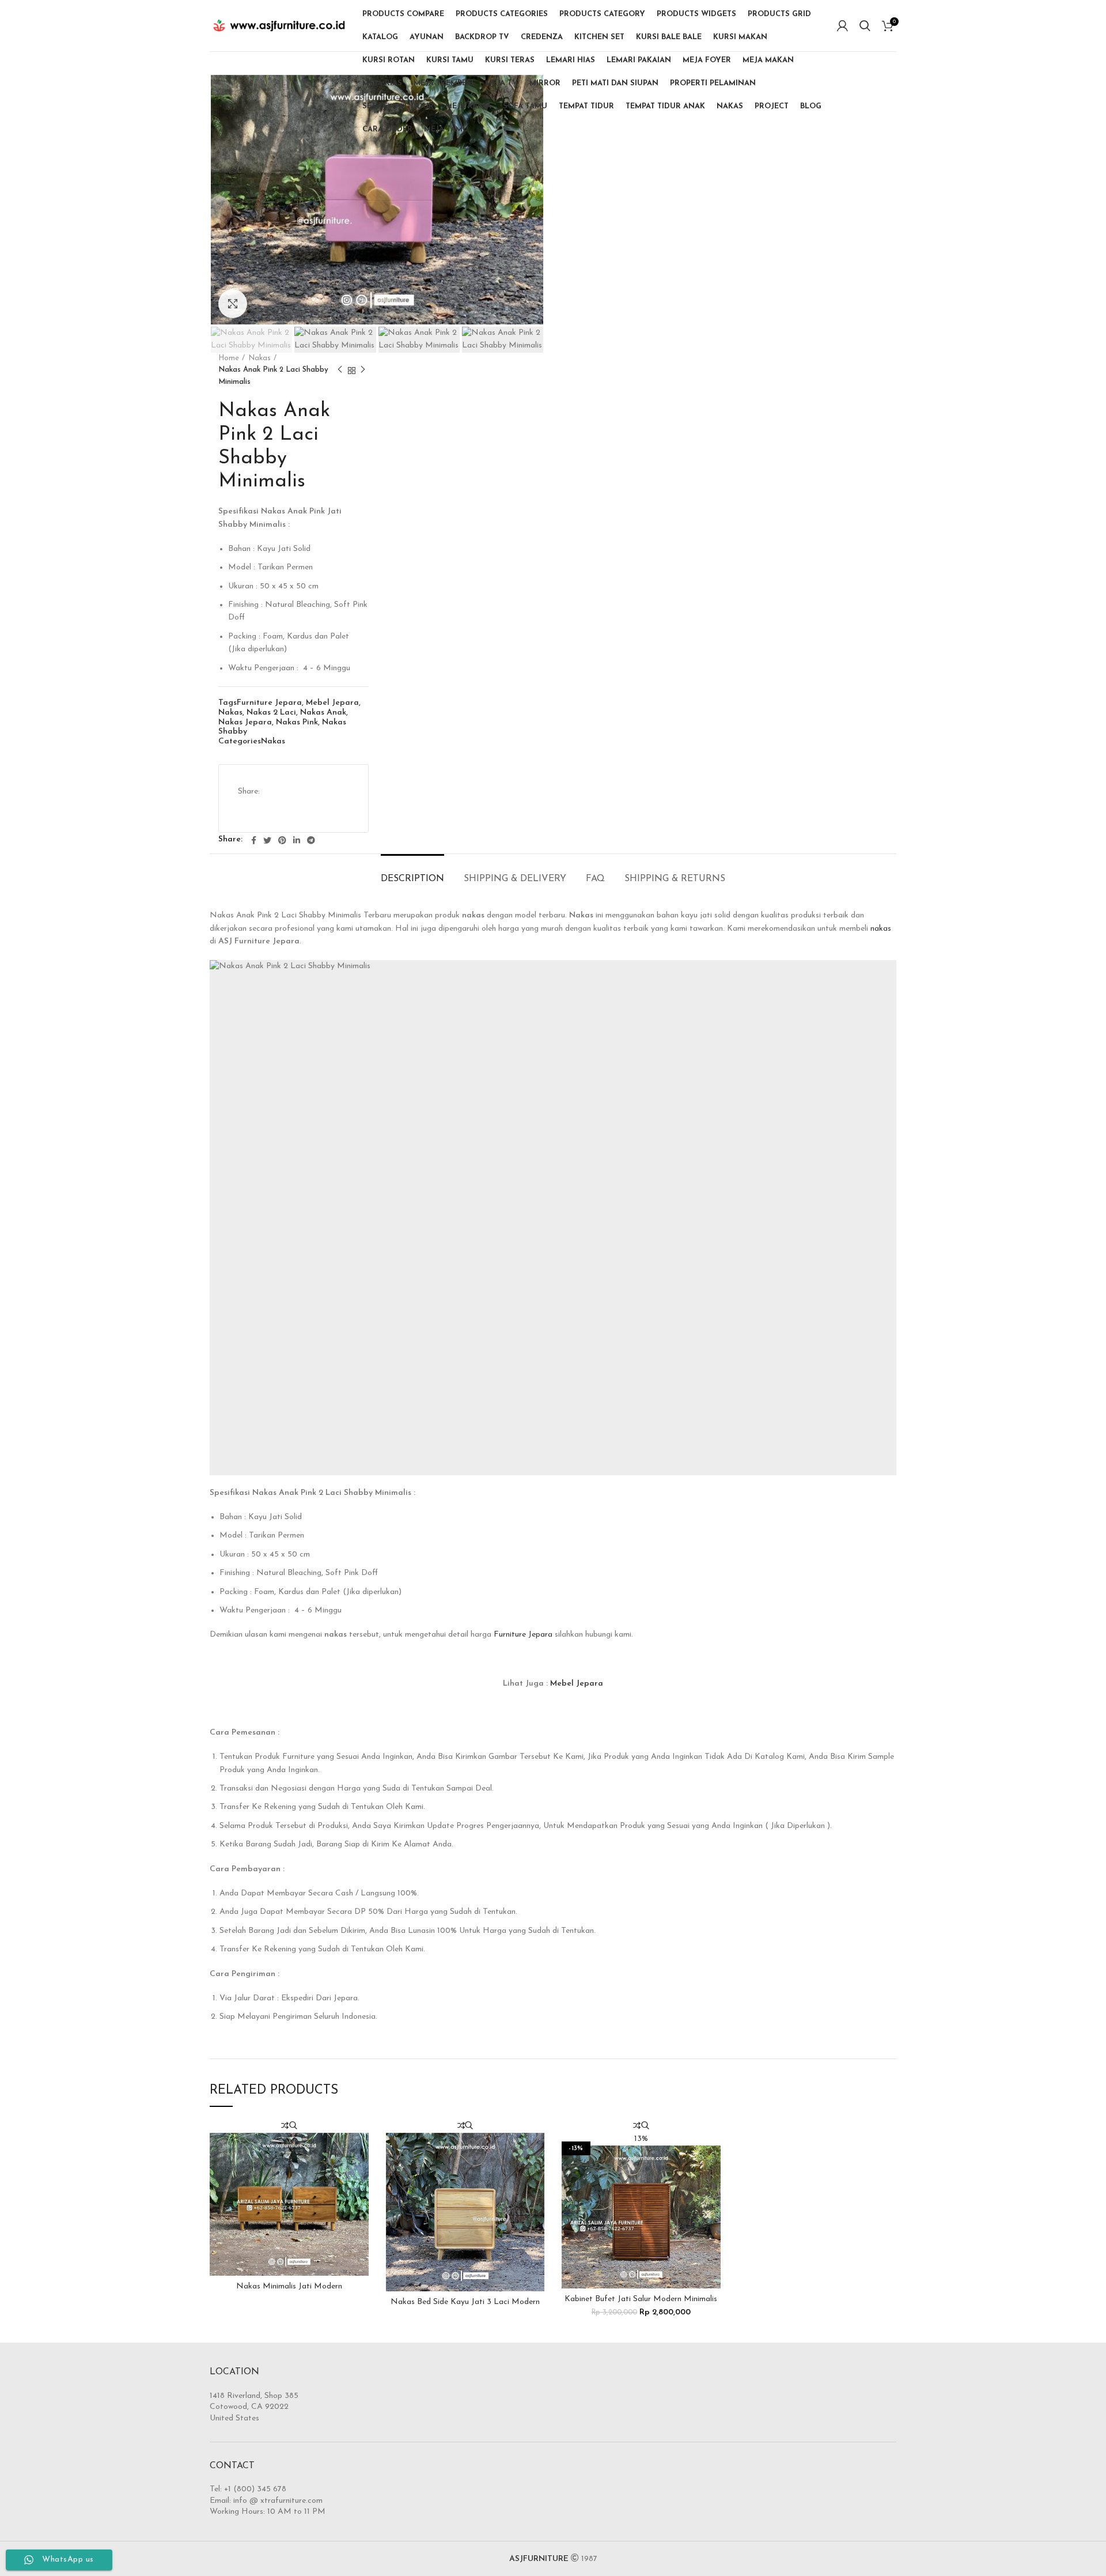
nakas (881, 929)
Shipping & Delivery (515, 879)
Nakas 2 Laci (271, 713)
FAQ (595, 879)
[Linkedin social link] (297, 840)
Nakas (260, 358)
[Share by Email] (336, 810)
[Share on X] (305, 782)
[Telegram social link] (311, 840)
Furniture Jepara (269, 703)
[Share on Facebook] (276, 782)
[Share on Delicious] (279, 810)
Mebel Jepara (332, 703)
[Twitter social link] (267, 840)
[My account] (842, 26)
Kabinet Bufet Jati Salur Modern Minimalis (641, 2299)
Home (229, 358)
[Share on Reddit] (250, 810)
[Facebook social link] (254, 840)
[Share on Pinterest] (334, 782)
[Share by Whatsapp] (308, 810)
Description (412, 879)
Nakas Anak (323, 713)
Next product (363, 371)
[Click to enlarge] (233, 304)
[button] (641, 2215)
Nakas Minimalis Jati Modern (289, 2286)
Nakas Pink (297, 722)
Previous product (340, 371)
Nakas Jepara (245, 722)
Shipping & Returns (675, 879)
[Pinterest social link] (282, 840)
